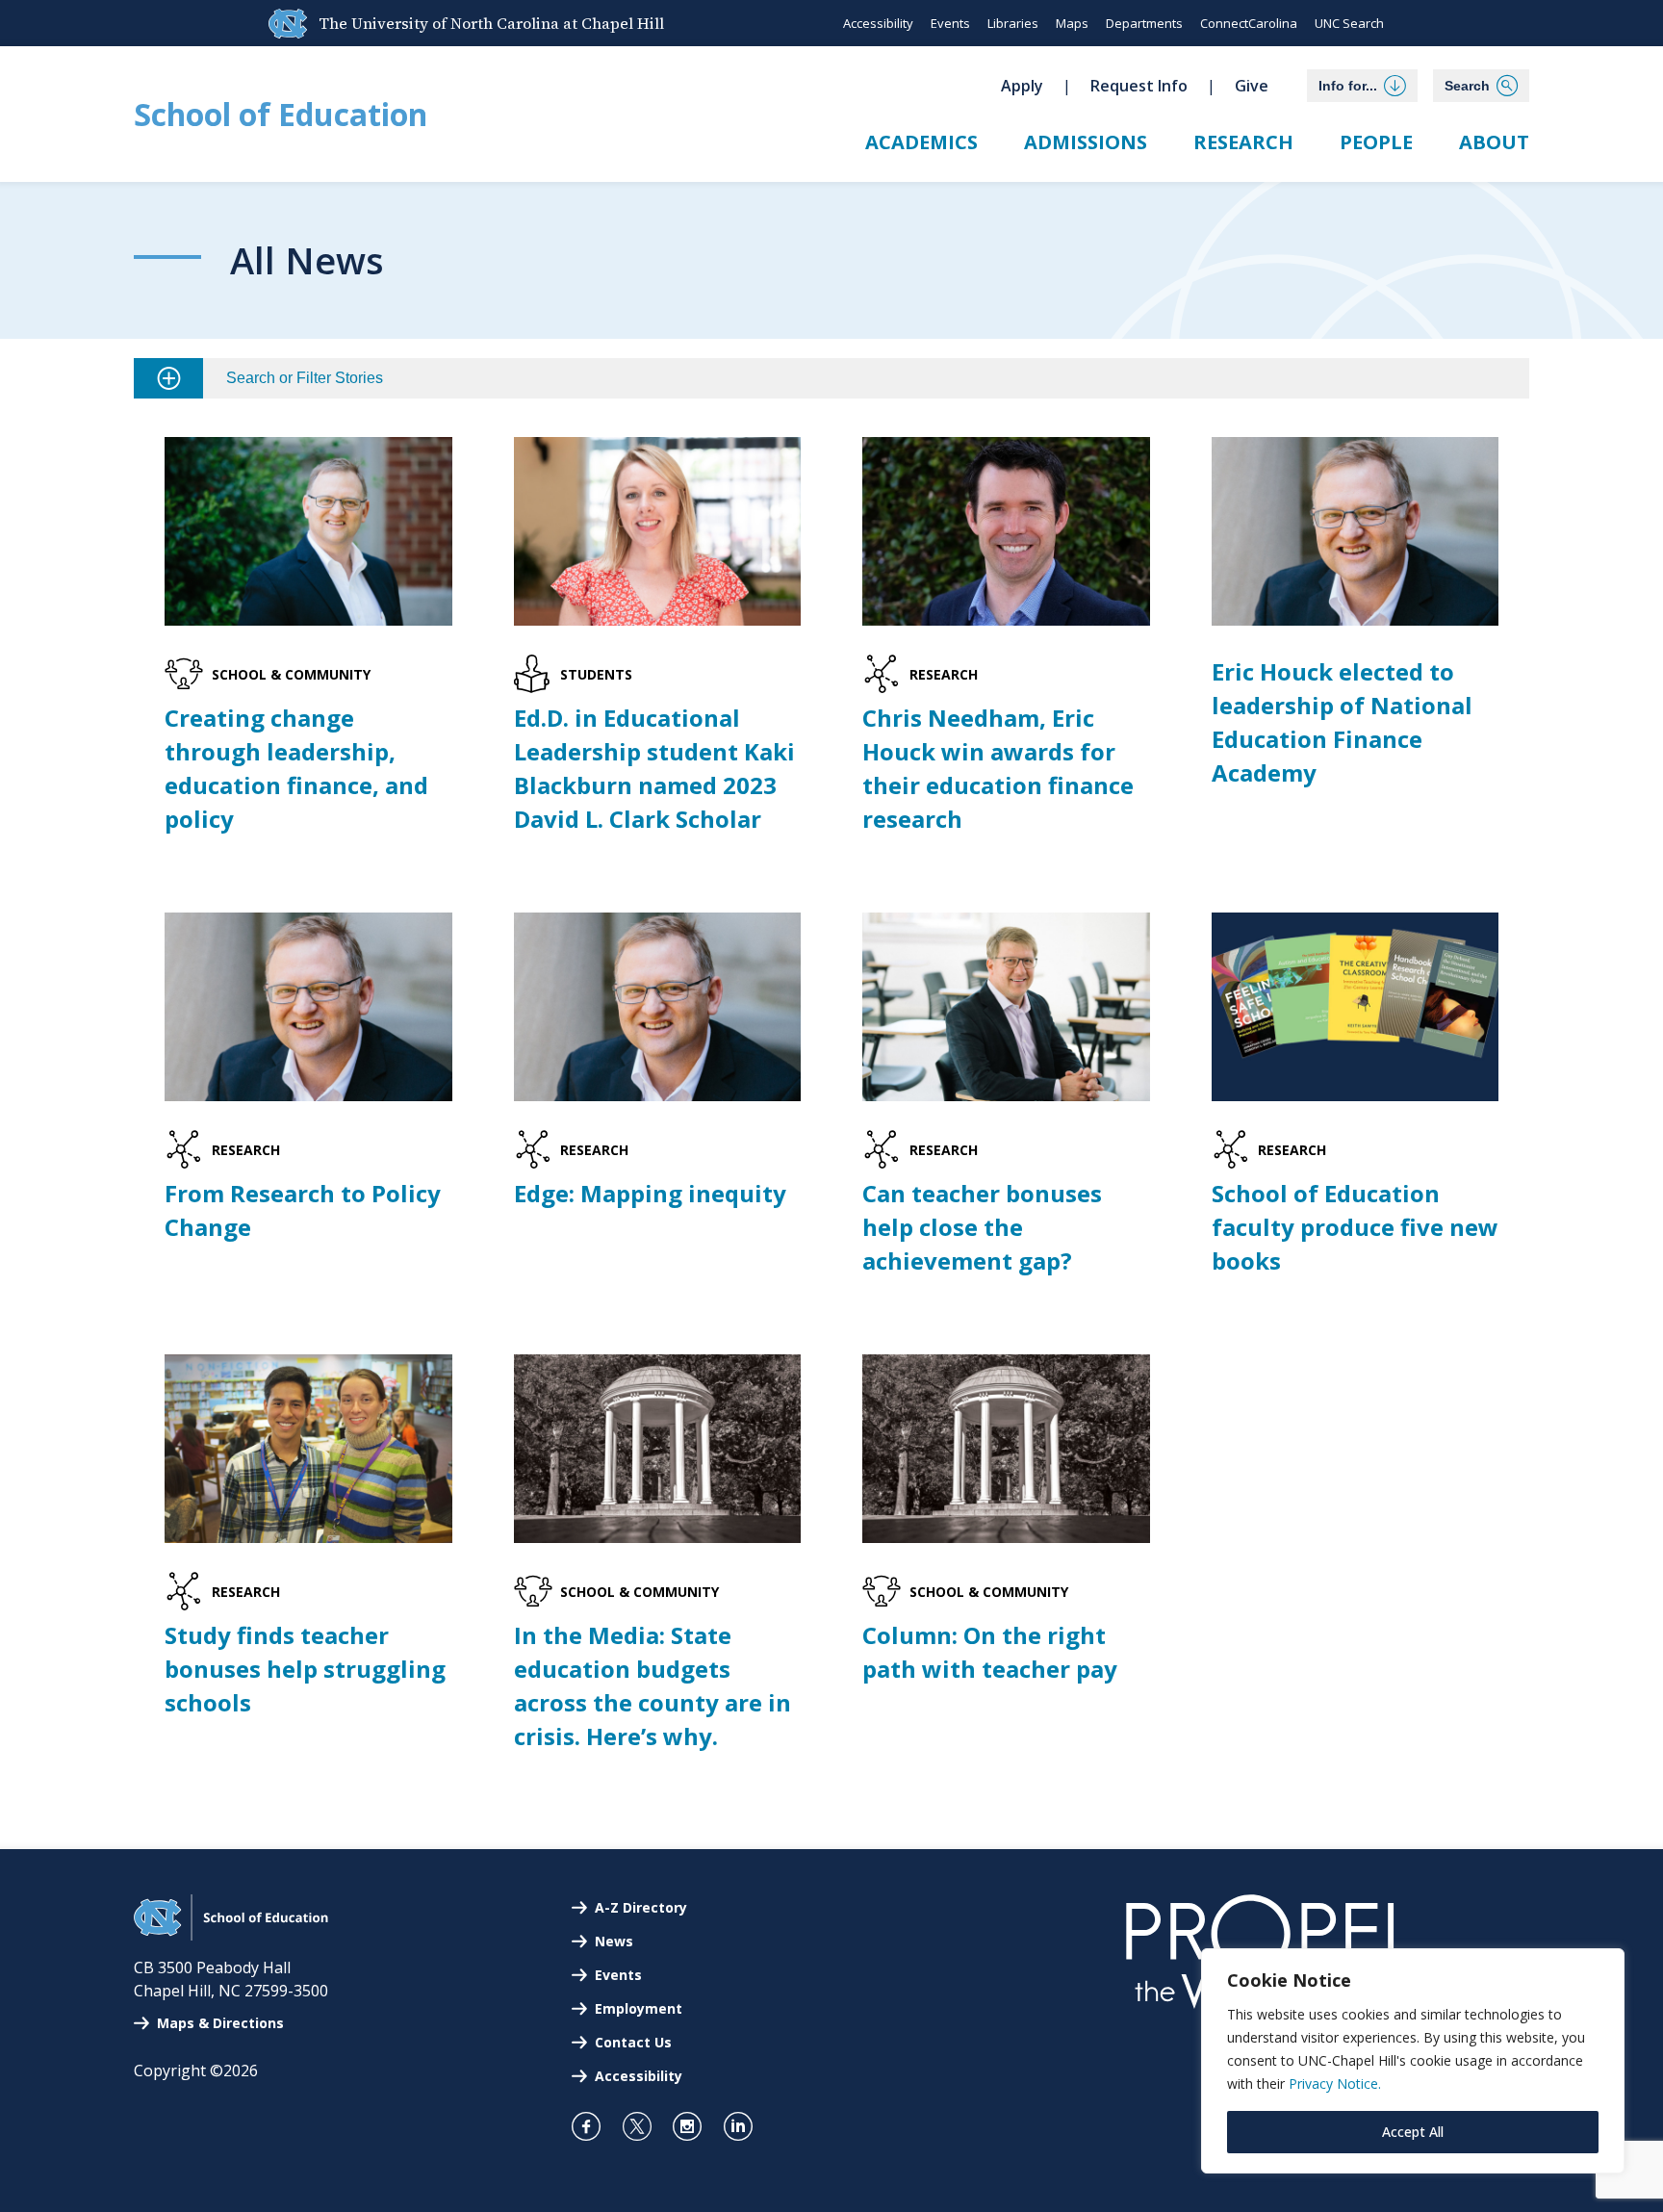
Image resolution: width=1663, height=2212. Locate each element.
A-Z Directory (641, 1907)
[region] (1413, 2061)
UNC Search (1349, 23)
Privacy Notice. (1335, 2083)
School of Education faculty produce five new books (1355, 1227)
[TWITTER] (645, 2126)
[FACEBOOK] (594, 2126)
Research (1243, 142)
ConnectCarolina (1249, 23)
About (1494, 142)
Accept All (1413, 2132)
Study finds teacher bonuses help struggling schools (305, 1669)
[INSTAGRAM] (695, 2126)
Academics (921, 142)
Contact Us (633, 2042)
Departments (1144, 23)
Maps (1072, 23)
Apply (1022, 86)
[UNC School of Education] (231, 1935)
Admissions (1086, 142)
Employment (639, 2008)
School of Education (281, 114)
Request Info (1139, 86)
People (1376, 142)
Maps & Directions (220, 2023)
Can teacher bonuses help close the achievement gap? (982, 1227)
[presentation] (308, 531)
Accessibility (878, 23)
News (614, 1941)
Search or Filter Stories (305, 378)
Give (1252, 86)
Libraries (1013, 23)
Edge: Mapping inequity (650, 1193)
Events (950, 23)
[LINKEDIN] (746, 2126)
